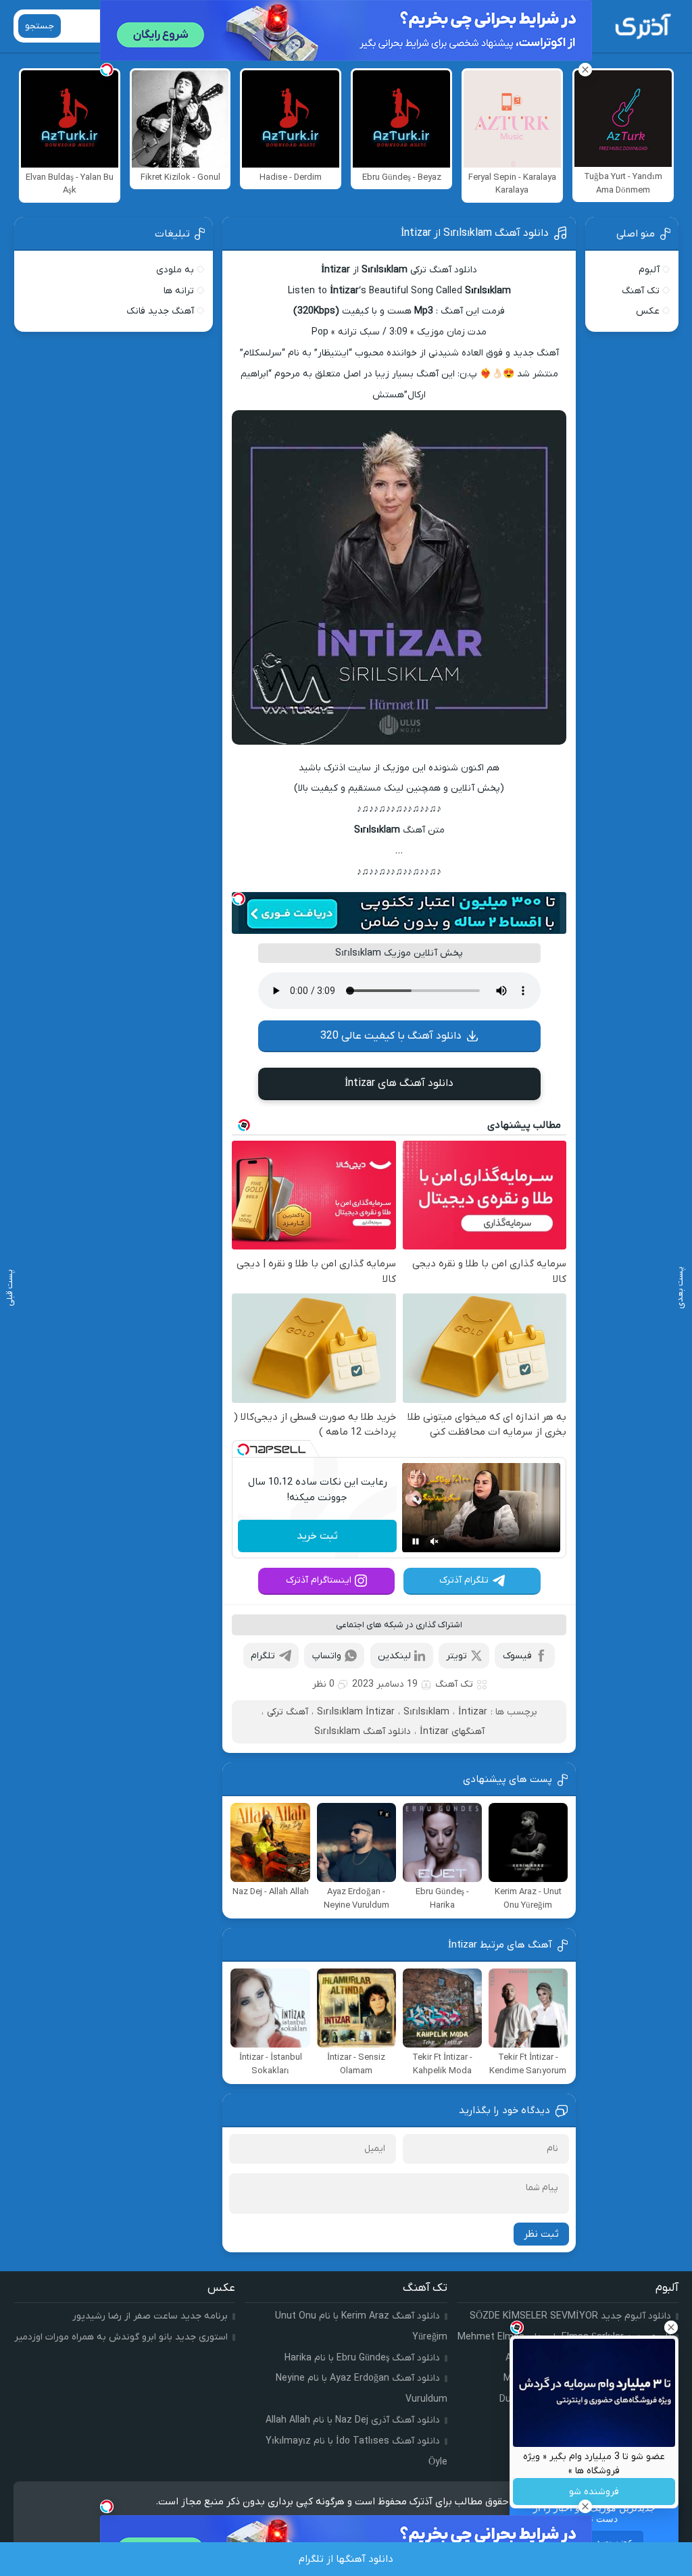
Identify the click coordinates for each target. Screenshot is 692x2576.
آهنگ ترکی (288, 1712)
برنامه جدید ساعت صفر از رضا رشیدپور (150, 2316)
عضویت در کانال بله (594, 2542)
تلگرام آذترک (464, 1580)
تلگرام (263, 1656)
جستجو (40, 26)
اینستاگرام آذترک (319, 1580)
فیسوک (517, 1656)
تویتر (456, 1656)
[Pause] (416, 1541)
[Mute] (435, 1541)
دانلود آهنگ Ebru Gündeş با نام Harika (362, 2358)
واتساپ (327, 1656)
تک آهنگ (454, 1684)
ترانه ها (179, 291)
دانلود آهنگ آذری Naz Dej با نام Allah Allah (353, 2420)
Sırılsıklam (426, 1712)
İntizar (473, 1712)
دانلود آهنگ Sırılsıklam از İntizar (475, 233)
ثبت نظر (541, 2234)
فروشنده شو (594, 2492)
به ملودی (175, 270)
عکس (648, 311)
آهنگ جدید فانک (160, 311)
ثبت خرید (317, 1536)
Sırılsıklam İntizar (356, 1712)
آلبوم (649, 270)
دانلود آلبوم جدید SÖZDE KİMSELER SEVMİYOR (570, 2316)
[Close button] (671, 2327)
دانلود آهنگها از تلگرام (346, 2559)
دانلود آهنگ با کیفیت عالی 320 (391, 1036)
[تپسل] (239, 899)
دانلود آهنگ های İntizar (399, 1083)
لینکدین (394, 1656)
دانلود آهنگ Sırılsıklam (363, 1732)
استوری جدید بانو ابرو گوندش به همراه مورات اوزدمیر (121, 2337)
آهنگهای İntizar (452, 1732)
